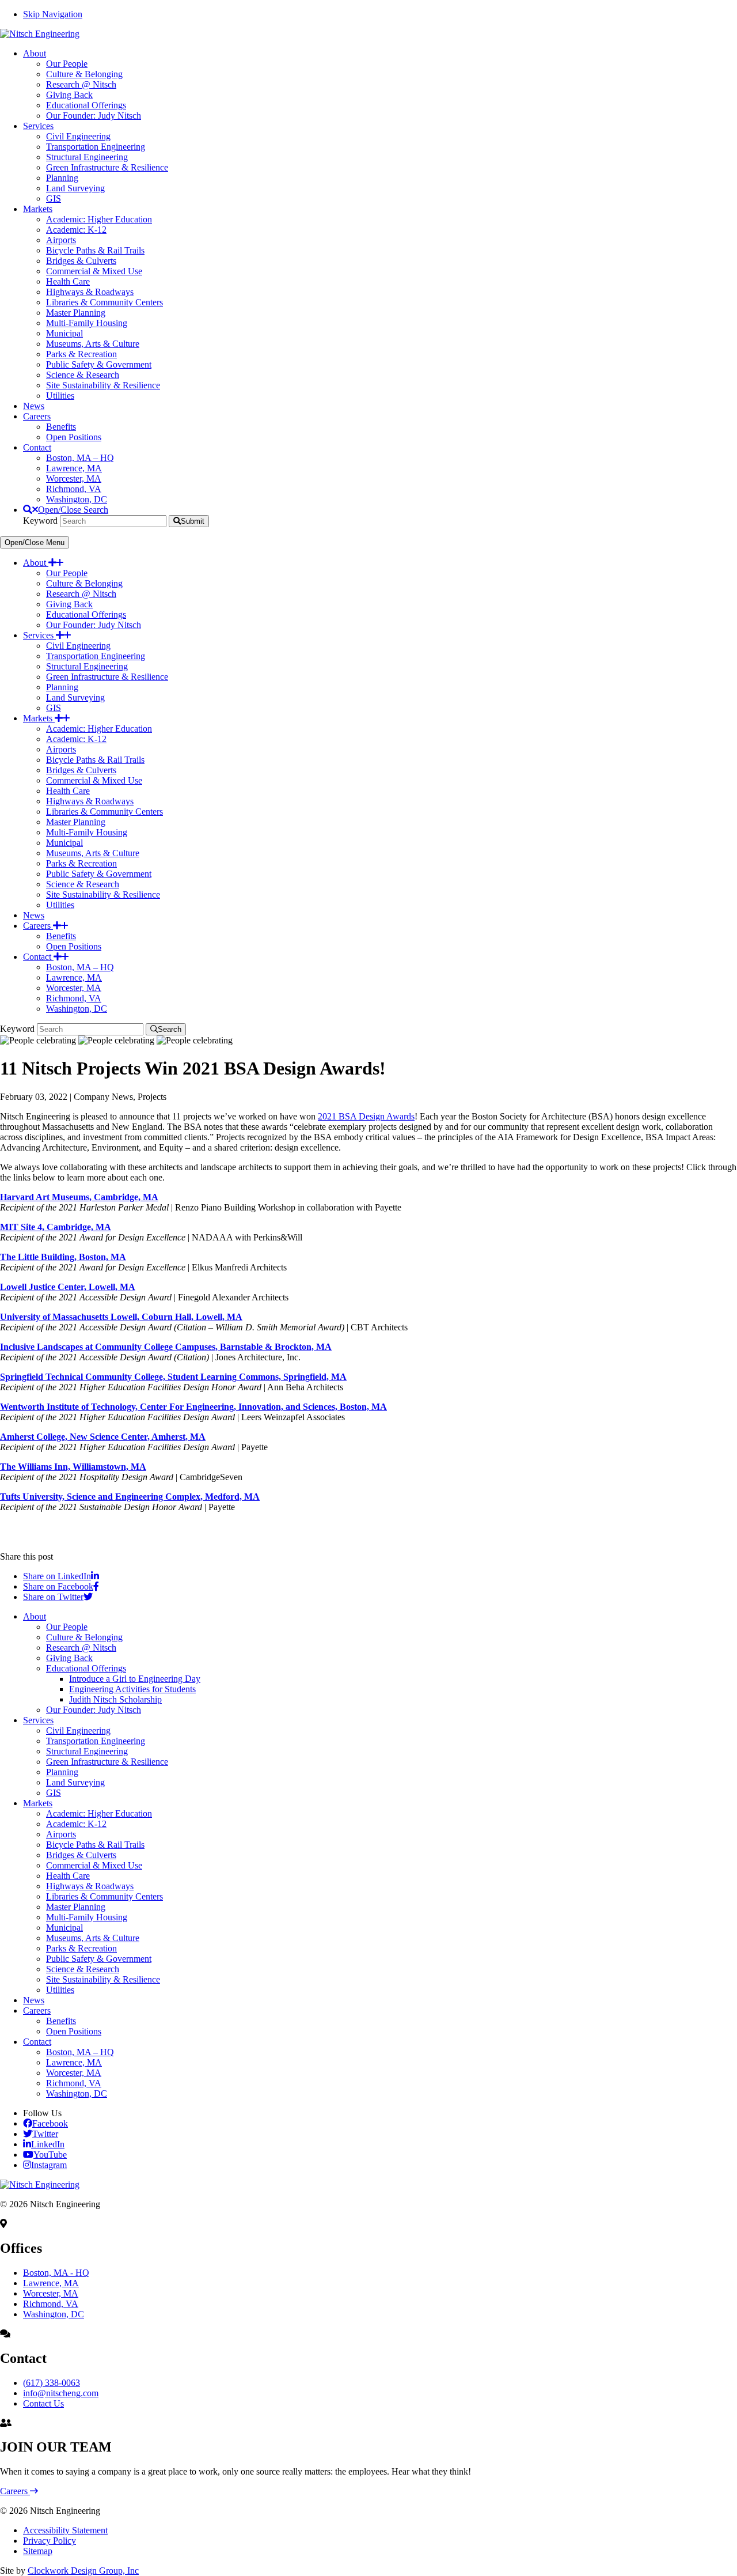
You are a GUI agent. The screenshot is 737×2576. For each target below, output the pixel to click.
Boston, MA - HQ (56, 2273)
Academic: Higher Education (99, 729)
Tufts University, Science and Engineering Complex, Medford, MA (130, 1497)
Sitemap (38, 2551)
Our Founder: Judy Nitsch (94, 625)
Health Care (68, 791)
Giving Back (69, 604)
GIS (54, 708)
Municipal (64, 843)
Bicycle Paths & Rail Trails (95, 760)
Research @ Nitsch (81, 594)
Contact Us (43, 2403)
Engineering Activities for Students (132, 1689)
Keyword (40, 521)
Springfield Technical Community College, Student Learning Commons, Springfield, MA (173, 1377)
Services (39, 635)
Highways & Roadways (90, 801)
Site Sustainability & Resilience (103, 894)
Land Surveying (75, 697)
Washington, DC (77, 1009)
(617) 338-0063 (52, 2383)
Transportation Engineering (96, 656)
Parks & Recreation (81, 863)
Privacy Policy (50, 2541)
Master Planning (76, 822)
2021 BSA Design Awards (366, 1116)
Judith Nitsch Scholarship (115, 1699)
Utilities (60, 905)
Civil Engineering (78, 646)
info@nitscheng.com (61, 2393)
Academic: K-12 (76, 739)
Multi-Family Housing (87, 832)
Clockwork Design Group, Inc (83, 2571)
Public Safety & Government (99, 874)
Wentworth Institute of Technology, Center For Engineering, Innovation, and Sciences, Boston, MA (193, 1407)
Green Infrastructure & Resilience (107, 677)
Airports (61, 749)
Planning (62, 687)
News (34, 915)
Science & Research (83, 884)
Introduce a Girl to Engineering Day (135, 1679)
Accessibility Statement (65, 2530)
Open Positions (74, 946)
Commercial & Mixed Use (94, 780)
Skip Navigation (53, 14)
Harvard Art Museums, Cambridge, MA (79, 1197)
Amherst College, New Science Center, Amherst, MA (103, 1437)
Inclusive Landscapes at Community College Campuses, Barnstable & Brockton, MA (166, 1347)
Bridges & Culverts (81, 770)
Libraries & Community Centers (105, 812)
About (36, 563)
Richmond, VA (74, 998)
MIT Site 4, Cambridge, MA (56, 1227)
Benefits (61, 936)
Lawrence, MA (74, 977)
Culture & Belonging (84, 583)
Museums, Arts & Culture (93, 853)
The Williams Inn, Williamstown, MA (73, 1467)
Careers (38, 926)
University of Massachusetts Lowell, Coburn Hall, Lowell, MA (121, 1317)
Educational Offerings (86, 614)
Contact (38, 957)
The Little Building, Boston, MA (63, 1257)
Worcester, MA (74, 988)
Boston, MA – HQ (80, 967)
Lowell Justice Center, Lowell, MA (68, 1287)
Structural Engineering (87, 666)
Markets (39, 718)
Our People (67, 573)
